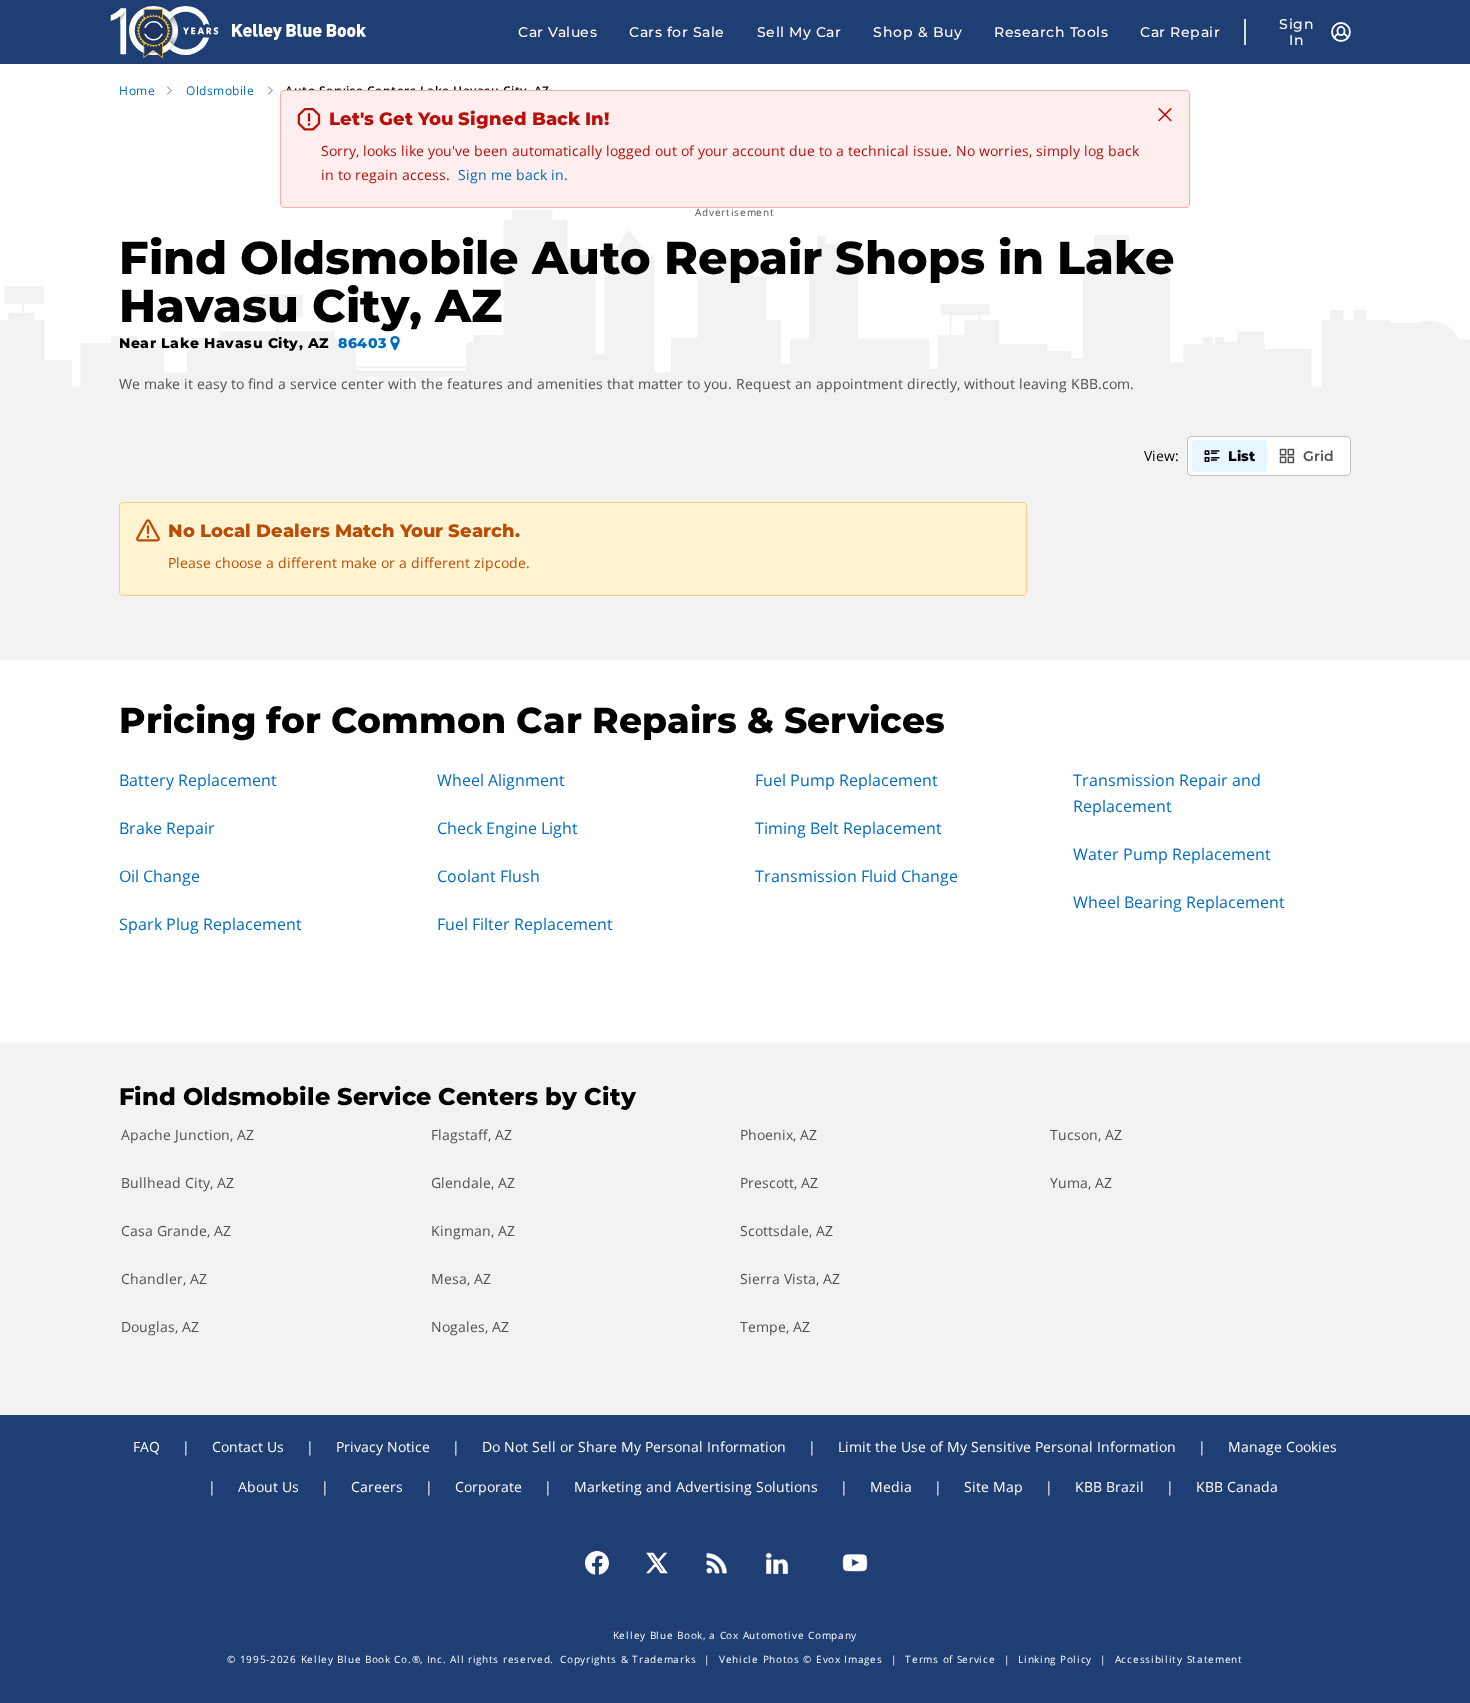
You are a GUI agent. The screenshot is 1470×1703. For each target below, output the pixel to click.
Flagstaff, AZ (471, 1134)
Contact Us (248, 1446)
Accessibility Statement (1179, 1659)
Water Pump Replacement (1172, 854)
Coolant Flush (488, 876)
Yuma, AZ (1081, 1182)
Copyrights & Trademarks (628, 1659)
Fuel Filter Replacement (525, 924)
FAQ (146, 1446)
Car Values (557, 32)
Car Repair (1180, 32)
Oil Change (159, 876)
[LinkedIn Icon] (777, 1563)
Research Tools (1051, 32)
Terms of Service (950, 1659)
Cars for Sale (677, 32)
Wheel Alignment (501, 780)
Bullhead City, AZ (177, 1182)
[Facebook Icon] (606, 1563)
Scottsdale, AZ (786, 1230)
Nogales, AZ (470, 1326)
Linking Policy (1055, 1659)
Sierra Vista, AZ (790, 1278)
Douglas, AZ (160, 1326)
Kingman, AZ (473, 1230)
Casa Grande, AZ (176, 1230)
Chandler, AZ (164, 1278)
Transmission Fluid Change (856, 876)
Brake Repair (167, 828)
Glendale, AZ (473, 1182)
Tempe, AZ (775, 1326)
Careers (377, 1486)
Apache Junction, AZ (187, 1134)
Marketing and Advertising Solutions (696, 1486)
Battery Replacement (198, 780)
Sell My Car (799, 32)
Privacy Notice (383, 1446)
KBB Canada (1237, 1486)
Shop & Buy (917, 32)
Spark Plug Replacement (210, 924)
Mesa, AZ (461, 1278)
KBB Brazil (1109, 1486)
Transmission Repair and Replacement (1167, 793)
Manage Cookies (1282, 1446)
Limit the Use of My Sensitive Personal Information (1007, 1446)
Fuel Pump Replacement (846, 780)
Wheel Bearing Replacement (1179, 902)
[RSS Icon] (717, 1563)
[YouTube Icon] (846, 1563)
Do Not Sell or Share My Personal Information (634, 1446)
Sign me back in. (513, 174)
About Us (268, 1486)
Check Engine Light (507, 828)
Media (891, 1486)
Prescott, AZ (779, 1182)
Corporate (488, 1486)
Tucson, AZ (1086, 1134)
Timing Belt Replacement (848, 828)
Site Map (993, 1486)
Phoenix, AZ (778, 1134)
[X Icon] (657, 1563)
